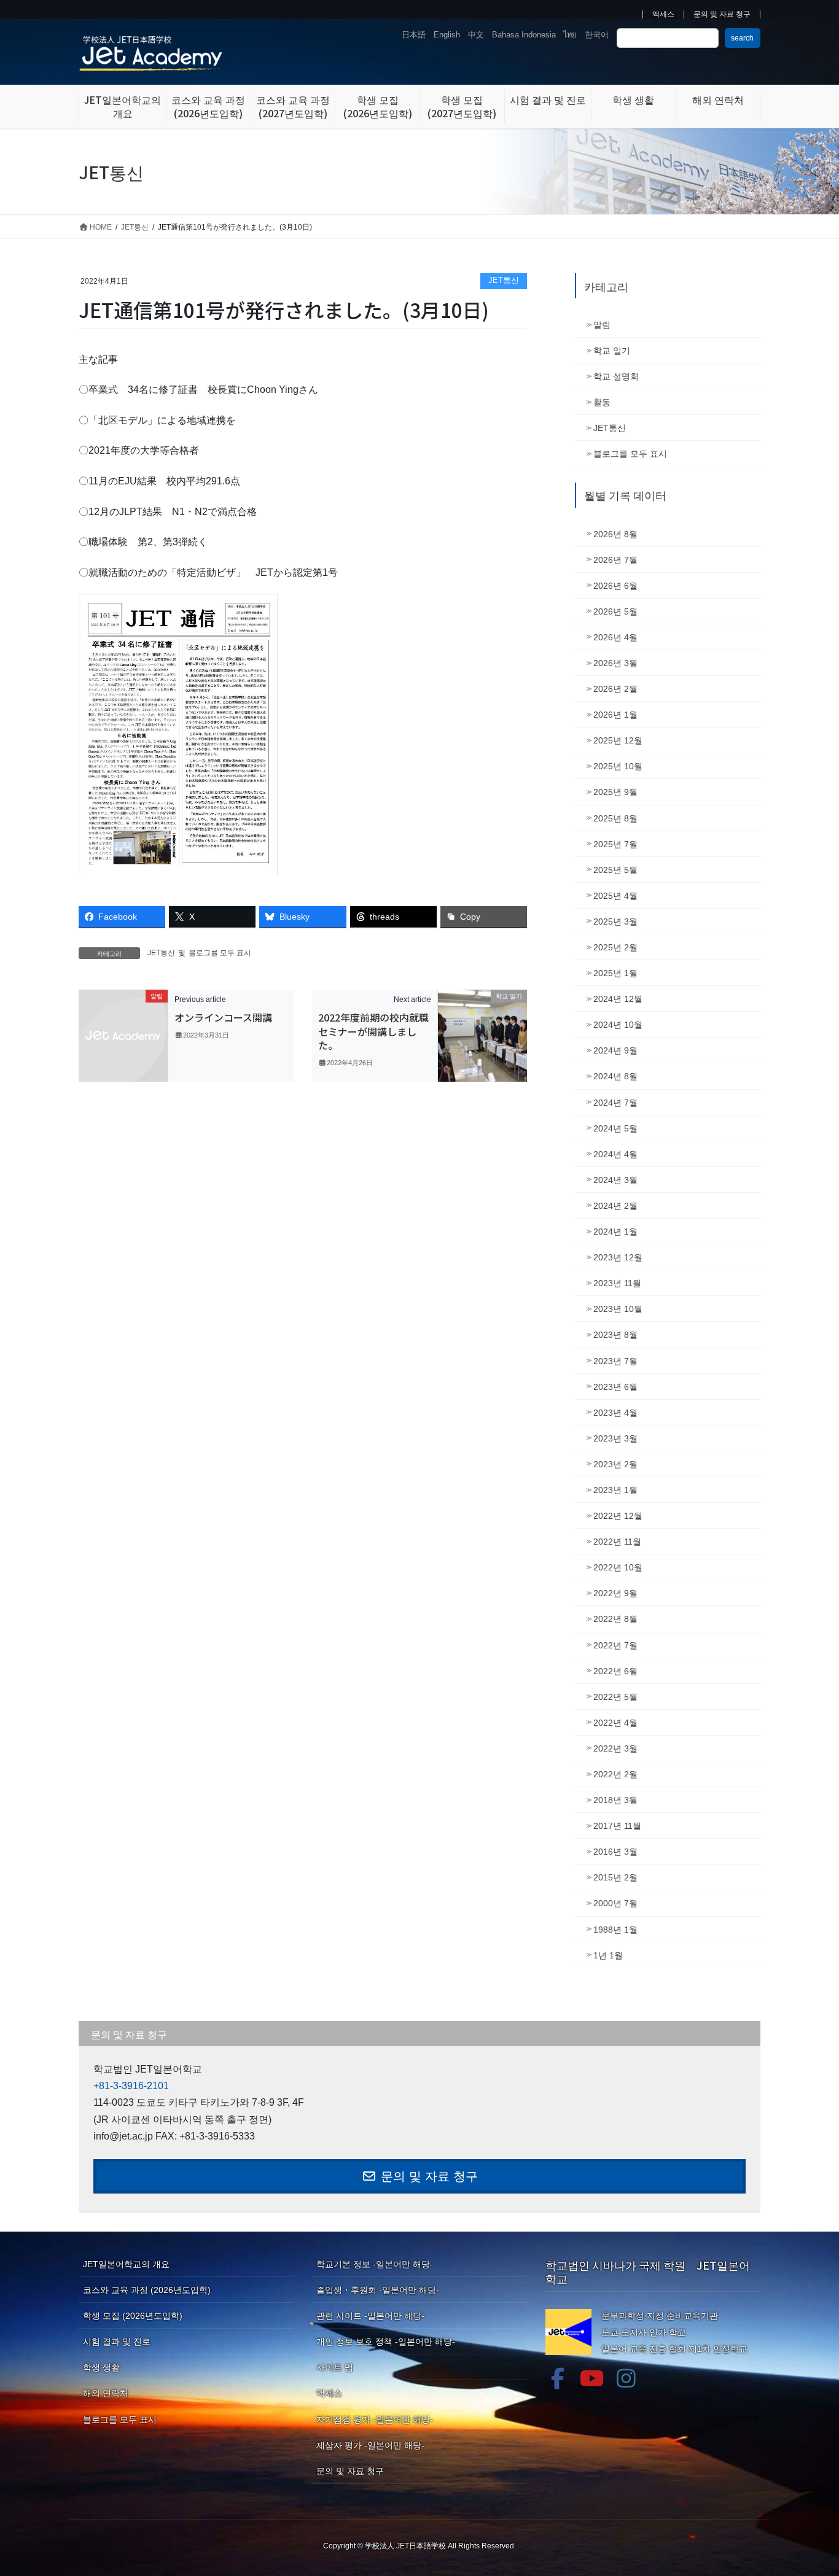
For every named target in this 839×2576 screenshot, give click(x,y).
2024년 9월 (615, 1050)
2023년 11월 (617, 1283)
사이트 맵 (335, 2367)
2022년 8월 (615, 1619)
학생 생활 (101, 2367)
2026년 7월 (615, 560)
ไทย (570, 35)
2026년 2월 (615, 689)
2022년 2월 (615, 1774)
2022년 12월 (618, 1516)
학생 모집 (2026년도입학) (133, 2316)
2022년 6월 (615, 1671)
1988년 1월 (615, 1930)
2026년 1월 (615, 715)
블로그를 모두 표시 (220, 953)
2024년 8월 (615, 1076)
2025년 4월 (615, 896)
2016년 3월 (615, 1852)
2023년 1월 (615, 1490)
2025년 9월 (615, 792)
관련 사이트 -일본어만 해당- (370, 2316)
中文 (476, 35)
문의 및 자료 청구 (722, 14)
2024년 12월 (618, 999)
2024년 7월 (615, 1103)
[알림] (123, 1035)
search (742, 38)
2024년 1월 (615, 1232)
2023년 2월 (615, 1464)
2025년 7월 (615, 844)
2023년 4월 (615, 1413)
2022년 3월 (615, 1748)
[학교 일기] (482, 1035)
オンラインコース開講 (223, 1017)
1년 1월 (608, 1955)
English (447, 35)
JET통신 (504, 280)
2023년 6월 (615, 1387)
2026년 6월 (615, 586)
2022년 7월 (615, 1645)
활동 (602, 402)
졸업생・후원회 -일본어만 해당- (378, 2290)
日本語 (414, 35)
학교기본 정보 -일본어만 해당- (375, 2264)
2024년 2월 (615, 1206)
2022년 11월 (617, 1542)
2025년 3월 (615, 921)
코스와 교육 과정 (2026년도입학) (147, 2290)
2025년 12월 (618, 740)
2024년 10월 (618, 1025)
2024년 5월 (615, 1128)
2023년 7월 (615, 1361)
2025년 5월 (615, 870)
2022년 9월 (615, 1593)
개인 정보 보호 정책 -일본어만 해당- (386, 2341)
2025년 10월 (618, 766)
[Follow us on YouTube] (592, 2378)
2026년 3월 (615, 663)
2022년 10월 (618, 1567)
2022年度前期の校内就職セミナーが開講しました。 (373, 1031)
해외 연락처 (106, 2393)
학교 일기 (612, 351)
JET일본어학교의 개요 (126, 2264)
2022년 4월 (615, 1723)
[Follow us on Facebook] (558, 2378)
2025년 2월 (615, 947)
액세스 (663, 14)
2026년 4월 (615, 637)
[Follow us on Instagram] (626, 2378)
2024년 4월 (615, 1154)
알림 (602, 325)
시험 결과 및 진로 (117, 2341)
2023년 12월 (618, 1257)
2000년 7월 (615, 1903)
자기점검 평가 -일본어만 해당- (375, 2419)
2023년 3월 (615, 1438)
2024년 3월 (615, 1180)
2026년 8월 (615, 534)
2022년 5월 (615, 1697)
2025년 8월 (615, 818)
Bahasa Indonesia (524, 35)
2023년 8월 (615, 1335)
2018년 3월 (615, 1800)
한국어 (597, 35)
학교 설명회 (616, 376)
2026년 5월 (615, 611)
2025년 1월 (615, 973)
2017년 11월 (617, 1826)
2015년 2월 (615, 1877)
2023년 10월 (618, 1309)
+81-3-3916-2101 (131, 2086)
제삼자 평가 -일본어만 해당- (370, 2445)
